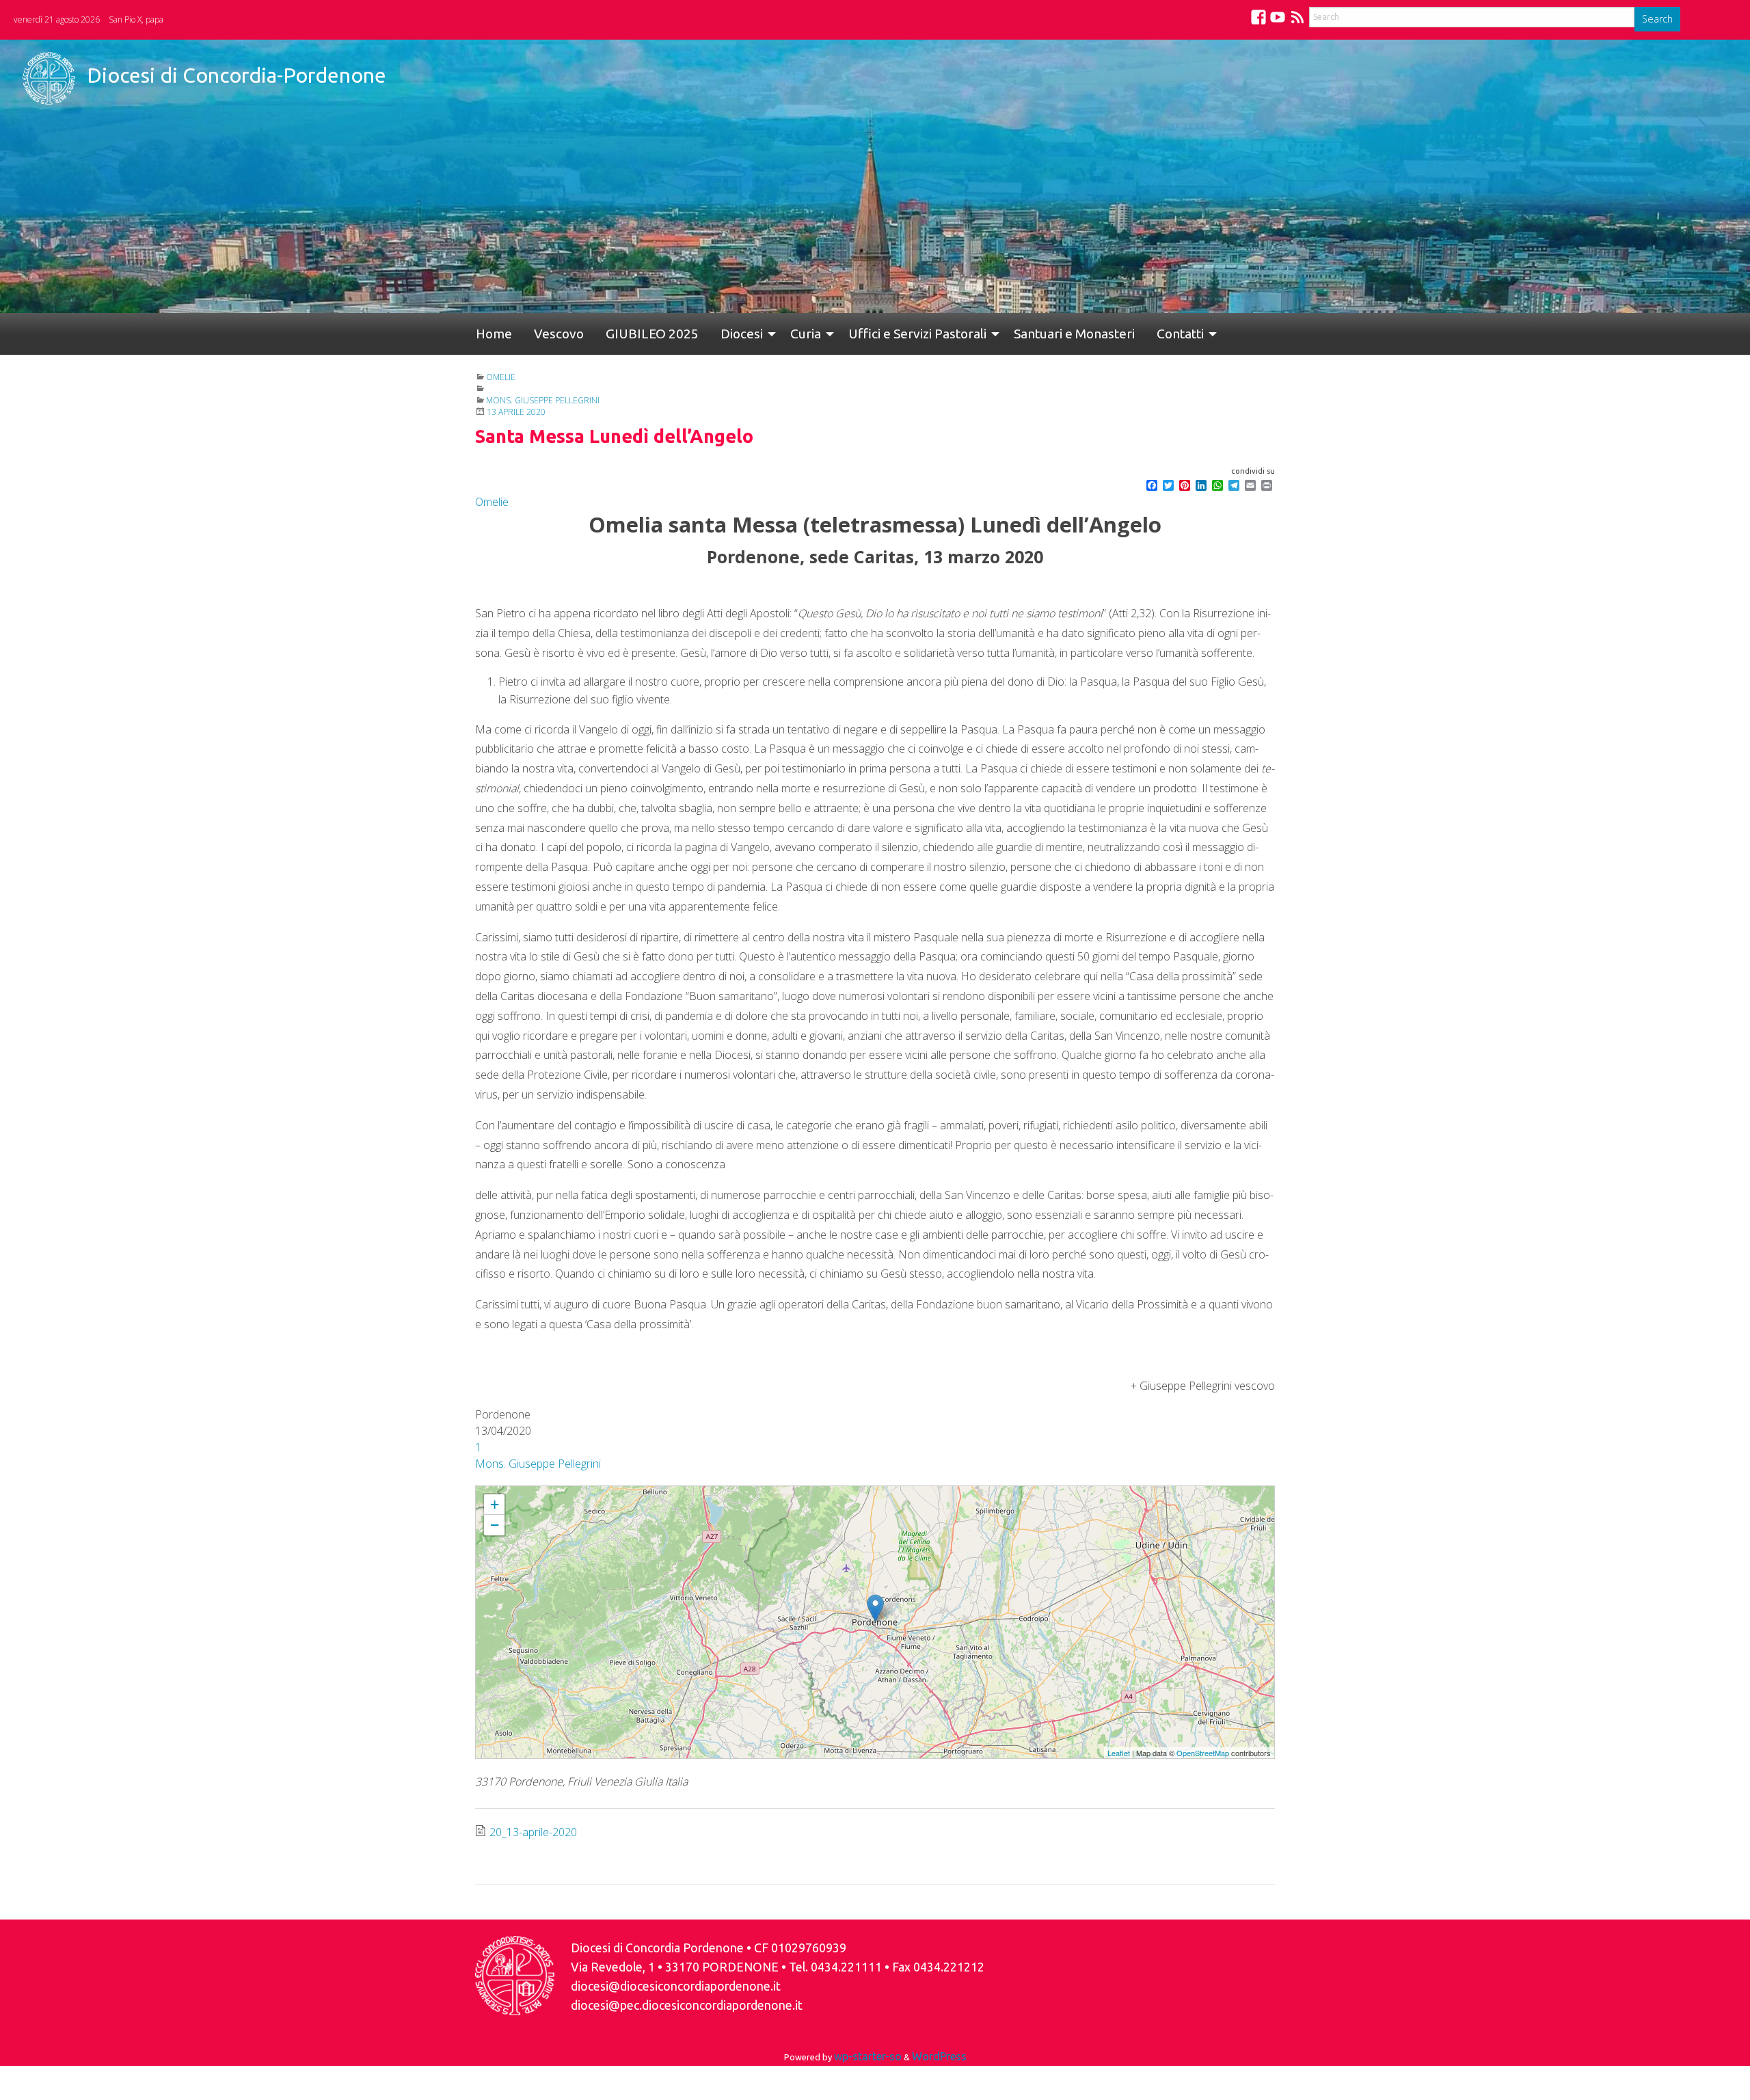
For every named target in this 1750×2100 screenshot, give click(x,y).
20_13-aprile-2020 (533, 1832)
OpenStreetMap (1203, 1753)
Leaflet (1119, 1753)
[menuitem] (488, 334)
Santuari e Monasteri (1020, 334)
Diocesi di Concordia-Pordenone (237, 75)
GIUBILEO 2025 (625, 334)
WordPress (939, 2056)
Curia (762, 334)
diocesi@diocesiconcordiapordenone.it (676, 1986)
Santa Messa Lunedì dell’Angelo (536, 1492)
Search (1657, 19)
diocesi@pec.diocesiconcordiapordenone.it (687, 2005)
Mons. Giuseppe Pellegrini (543, 400)
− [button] (495, 1525)
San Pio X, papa (136, 19)
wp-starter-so (868, 2056)
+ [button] (495, 1504)
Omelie (501, 377)
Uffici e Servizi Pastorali (868, 334)
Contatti (1115, 334)
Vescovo (542, 334)
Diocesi (703, 334)
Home (488, 334)
